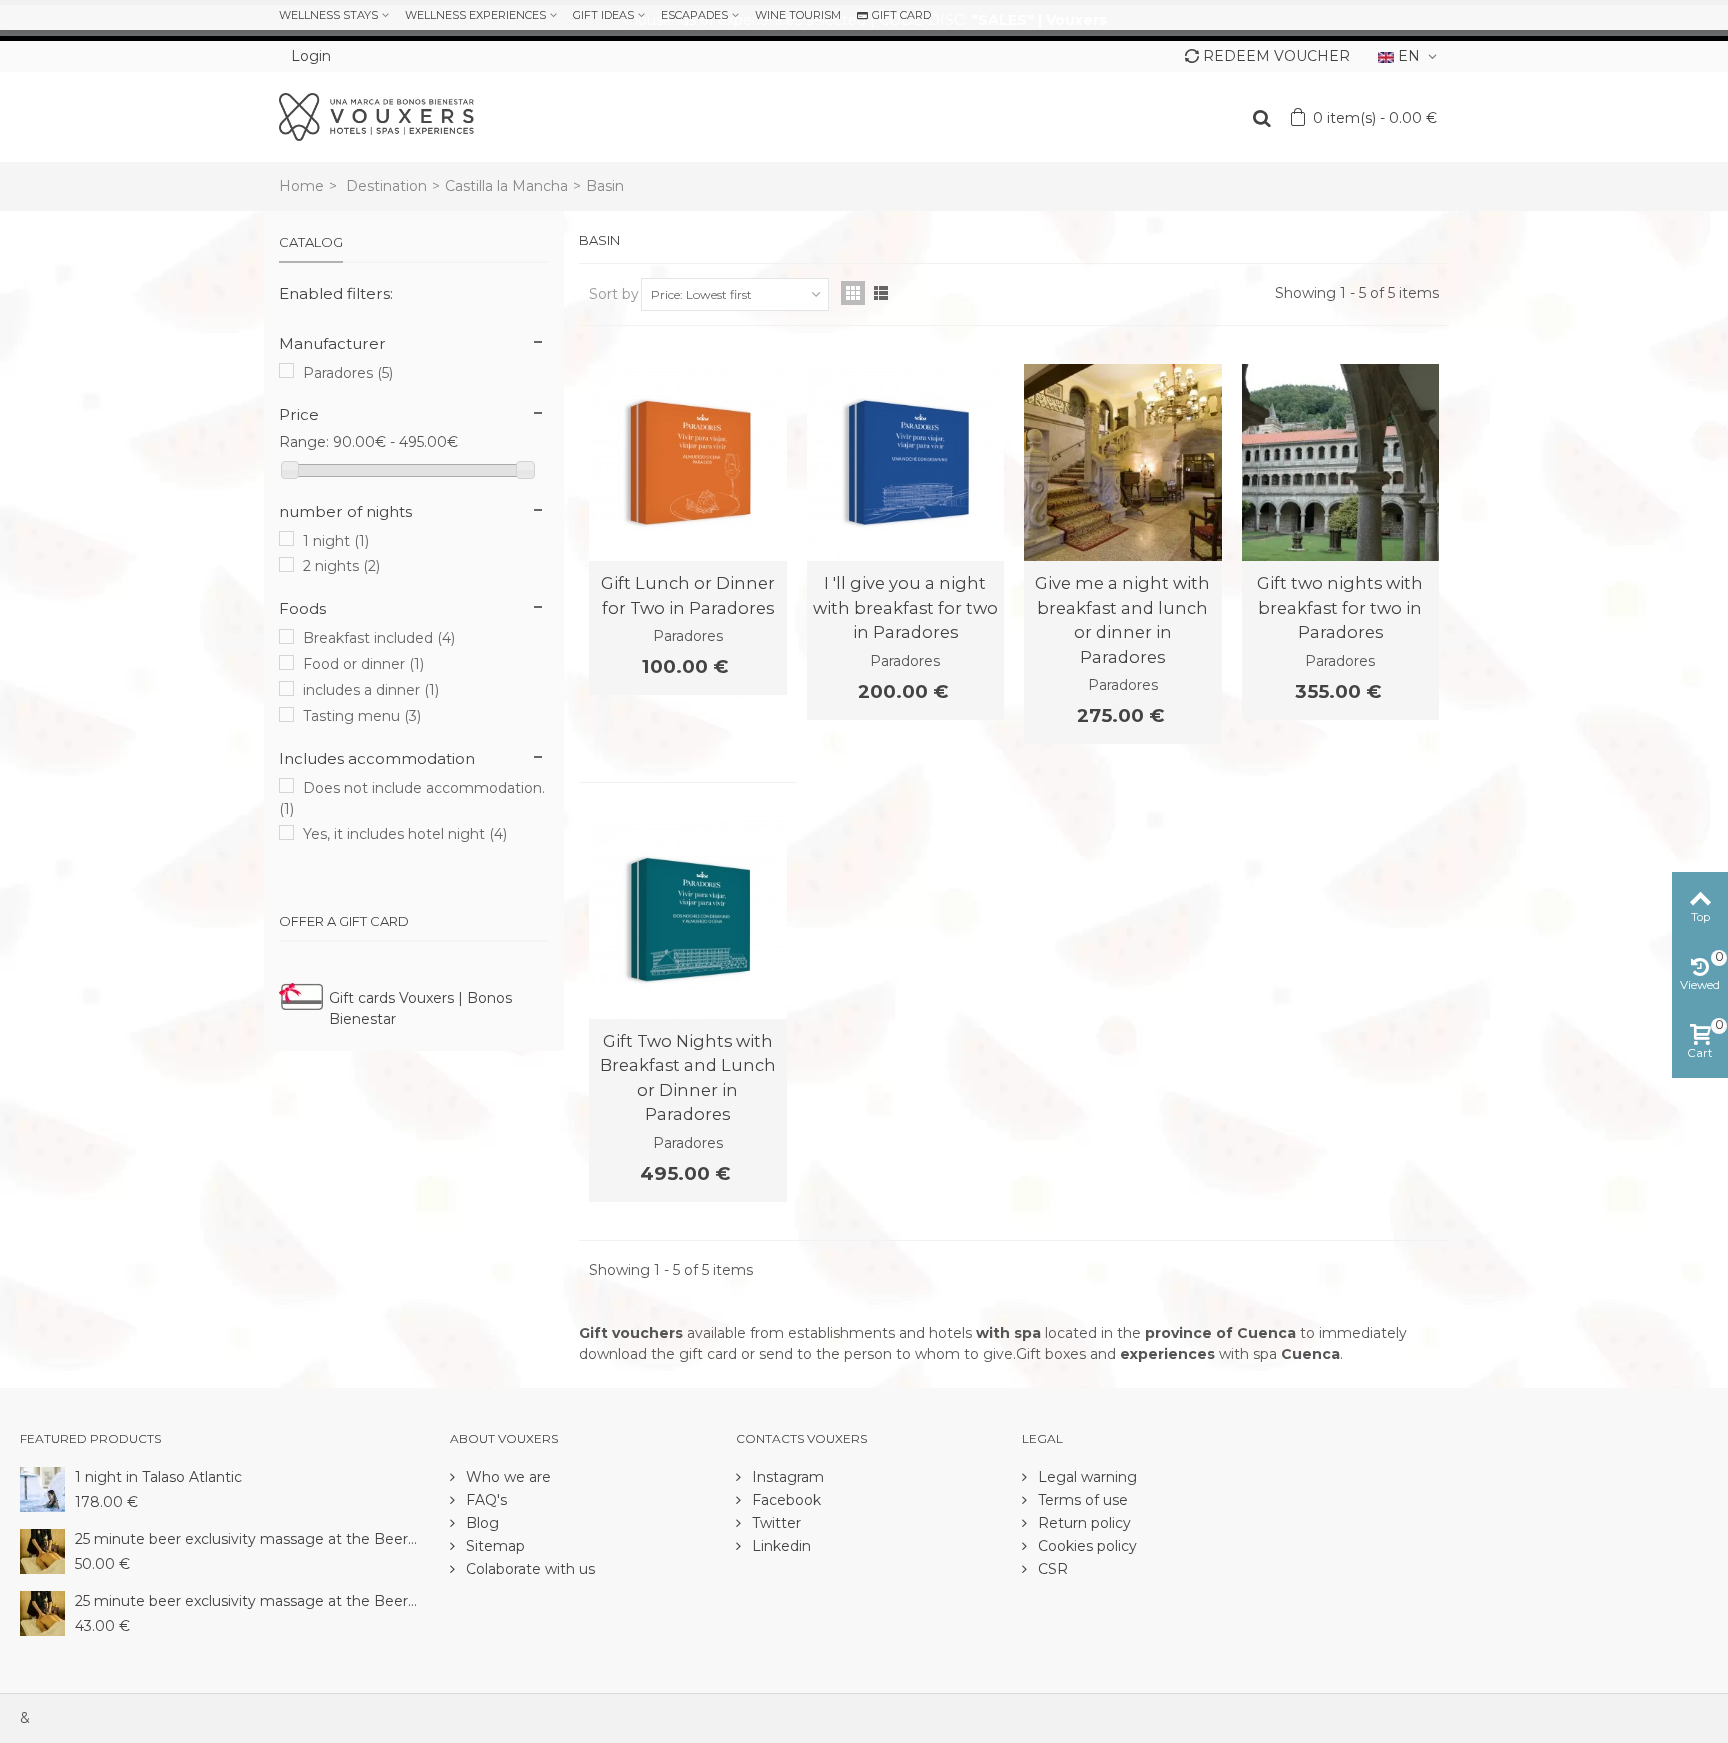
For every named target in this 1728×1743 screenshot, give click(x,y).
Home (301, 186)
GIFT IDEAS (603, 15)
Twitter (774, 1523)
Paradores (348, 373)
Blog (480, 1523)
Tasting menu (362, 716)
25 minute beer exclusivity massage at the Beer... (246, 1539)
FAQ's (484, 1500)
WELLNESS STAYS (328, 15)
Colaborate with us (528, 1569)
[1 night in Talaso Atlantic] (42, 1488)
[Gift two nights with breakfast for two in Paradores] (1341, 463)
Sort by (614, 294)
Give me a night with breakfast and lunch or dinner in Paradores (1122, 619)
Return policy (1082, 1523)
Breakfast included (379, 638)
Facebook (784, 1500)
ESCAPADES (694, 15)
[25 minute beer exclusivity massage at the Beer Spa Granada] (42, 1612)
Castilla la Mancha (506, 186)
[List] (881, 293)
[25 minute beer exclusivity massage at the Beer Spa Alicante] (42, 1550)
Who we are (506, 1477)
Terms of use (1081, 1500)
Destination (386, 186)
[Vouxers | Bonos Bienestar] (376, 116)
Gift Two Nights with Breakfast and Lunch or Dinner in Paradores (688, 1077)
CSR (1051, 1569)
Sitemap (493, 1546)
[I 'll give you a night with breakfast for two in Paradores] (906, 463)
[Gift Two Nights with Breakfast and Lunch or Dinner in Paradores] (688, 920)
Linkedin (779, 1546)
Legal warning (1085, 1477)
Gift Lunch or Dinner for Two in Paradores (688, 595)
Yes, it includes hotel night (405, 834)
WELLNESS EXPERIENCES (475, 15)
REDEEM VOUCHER (1276, 56)
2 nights (341, 566)
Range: (304, 442)
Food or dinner (363, 664)
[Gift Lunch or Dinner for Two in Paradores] (688, 463)
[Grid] (853, 293)
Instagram (786, 1477)
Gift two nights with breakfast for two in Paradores (1340, 607)
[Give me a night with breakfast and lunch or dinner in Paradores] (1123, 463)
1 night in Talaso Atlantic (158, 1477)
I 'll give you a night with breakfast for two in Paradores (905, 607)
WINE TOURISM (798, 15)
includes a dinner (371, 690)
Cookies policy (1085, 1546)
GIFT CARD (901, 15)
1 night (336, 541)
